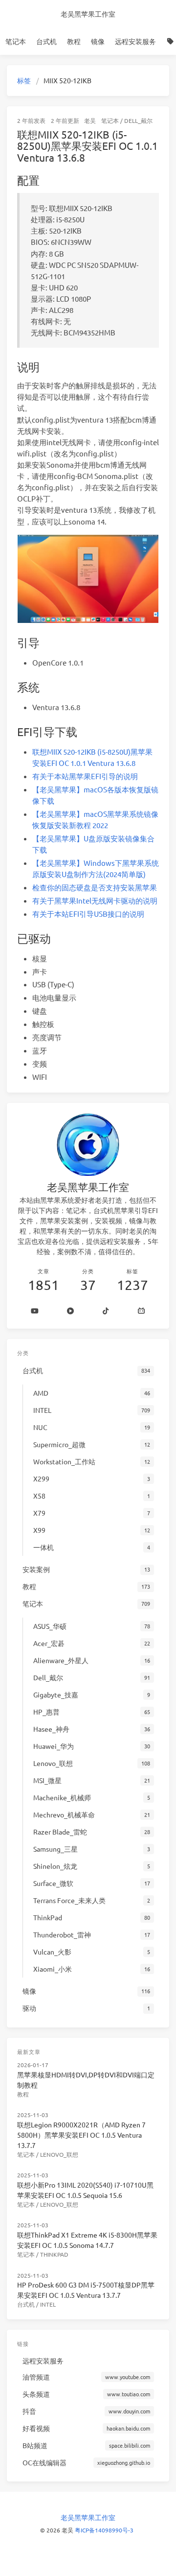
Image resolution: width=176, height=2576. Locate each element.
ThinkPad (54, 2254)
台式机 (46, 41)
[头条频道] (71, 1311)
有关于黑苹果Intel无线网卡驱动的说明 (95, 900)
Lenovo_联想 (59, 2154)
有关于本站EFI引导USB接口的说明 (88, 914)
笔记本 (16, 41)
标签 (24, 80)
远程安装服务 (135, 41)
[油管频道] (35, 1311)
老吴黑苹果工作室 (88, 14)
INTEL (48, 2304)
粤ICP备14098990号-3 (104, 2530)
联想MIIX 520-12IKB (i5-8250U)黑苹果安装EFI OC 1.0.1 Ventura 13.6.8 (88, 146)
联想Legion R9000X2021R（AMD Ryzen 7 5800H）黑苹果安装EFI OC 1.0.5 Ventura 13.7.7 (81, 2135)
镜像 (98, 41)
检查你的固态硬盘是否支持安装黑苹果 (95, 887)
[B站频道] (142, 1311)
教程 (74, 41)
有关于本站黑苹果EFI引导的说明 (85, 776)
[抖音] (106, 1311)
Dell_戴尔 (138, 120)
